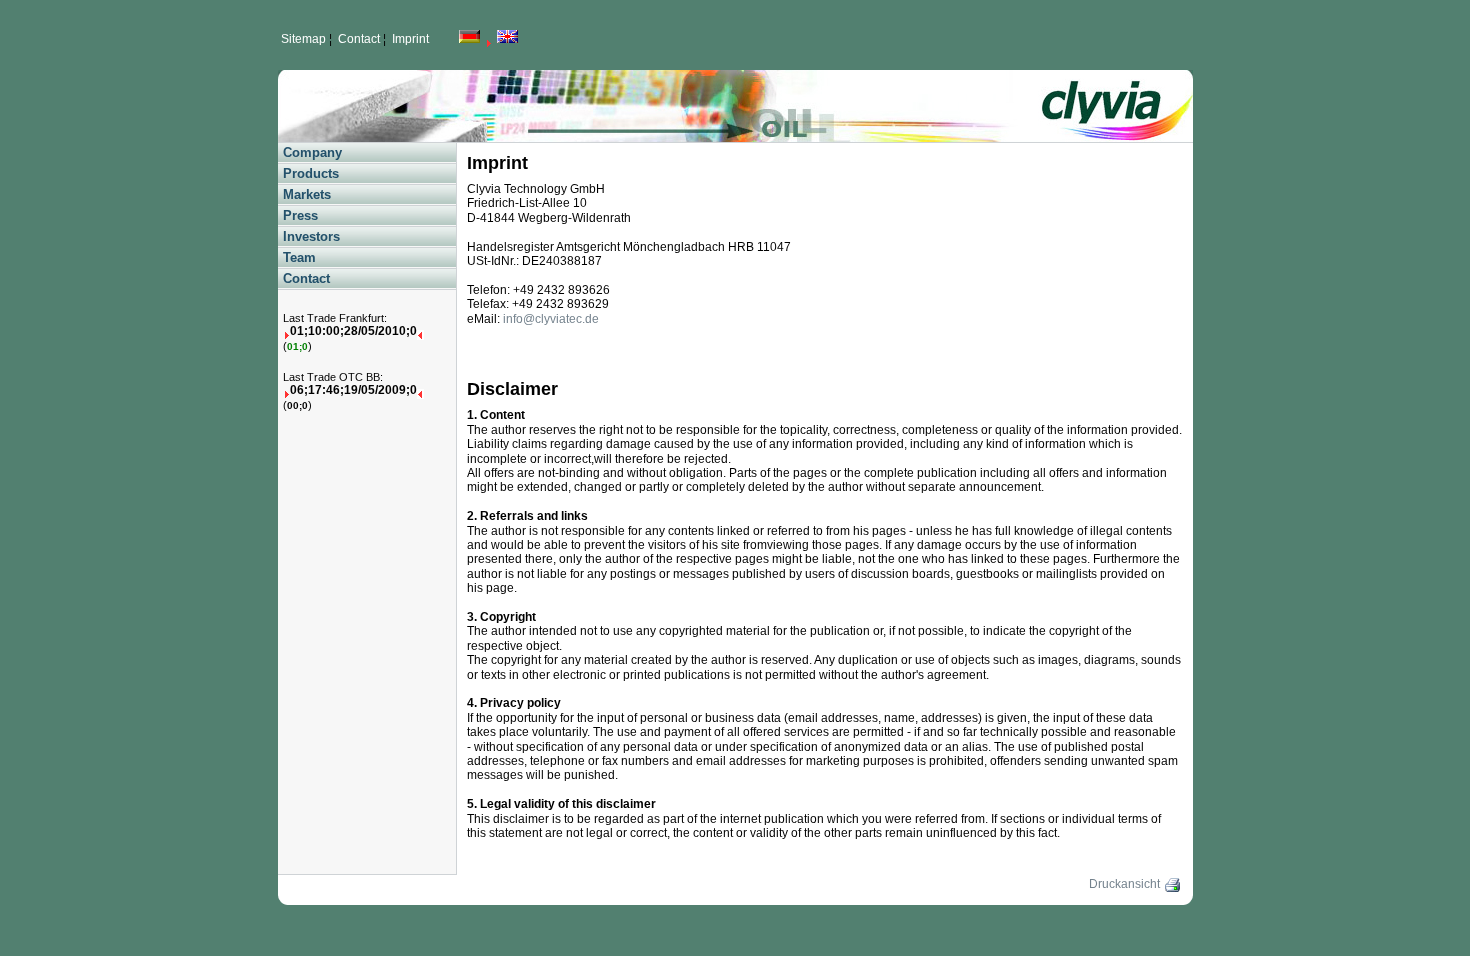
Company (312, 152)
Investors (311, 236)
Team (299, 257)
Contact (359, 39)
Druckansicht (1126, 884)
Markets (307, 194)
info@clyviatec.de (551, 319)
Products (311, 173)
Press (300, 215)
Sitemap (303, 39)
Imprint (410, 39)
